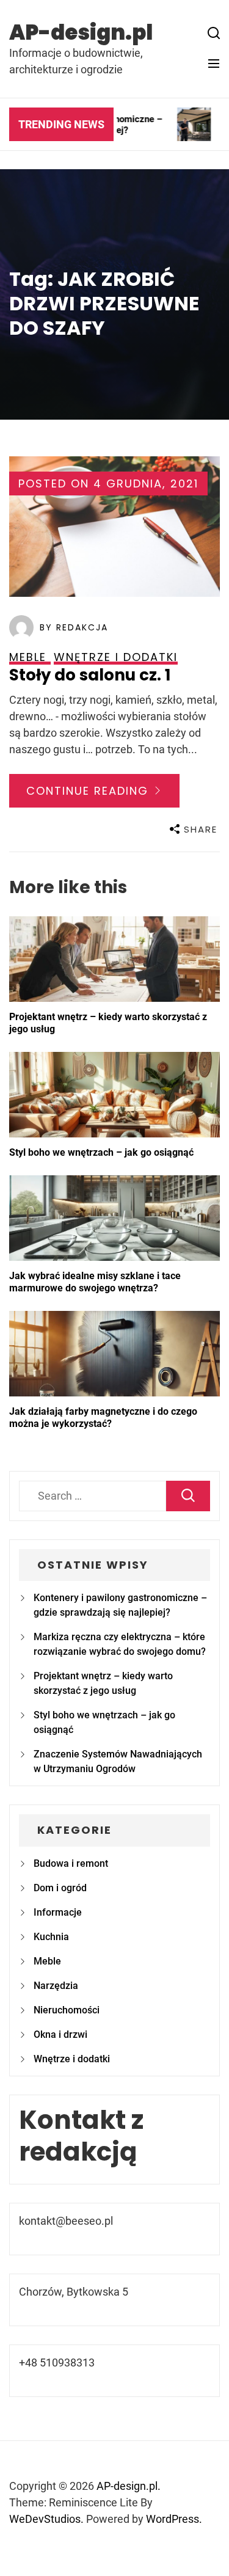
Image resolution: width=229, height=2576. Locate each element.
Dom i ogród (60, 1888)
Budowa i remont (71, 1863)
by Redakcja (74, 627)
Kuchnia (51, 1937)
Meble (47, 1961)
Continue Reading (89, 791)
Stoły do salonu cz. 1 (90, 675)
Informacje (58, 1912)
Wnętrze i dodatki (72, 2059)
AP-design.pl (81, 32)
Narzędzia (56, 1986)
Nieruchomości (67, 2010)
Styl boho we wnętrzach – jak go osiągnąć (101, 1152)
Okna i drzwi (60, 2034)
